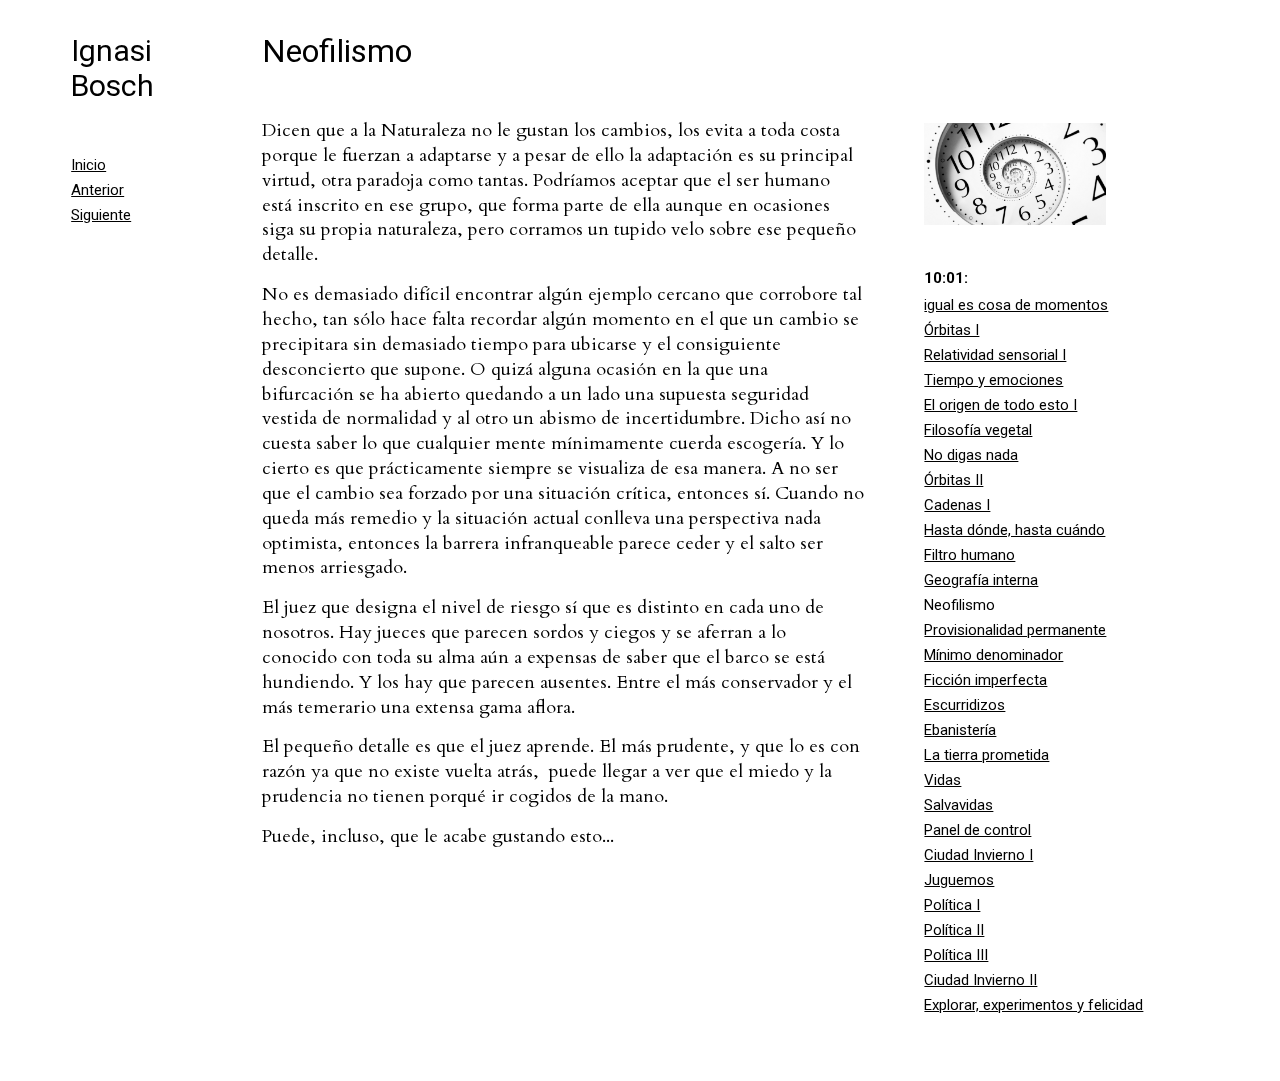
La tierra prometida (986, 755)
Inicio (88, 165)
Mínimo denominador (993, 655)
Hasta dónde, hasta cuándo (1014, 530)
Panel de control (977, 830)
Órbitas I (951, 330)
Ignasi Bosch (112, 68)
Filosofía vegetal (978, 430)
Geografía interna (981, 580)
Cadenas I (957, 505)
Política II (954, 930)
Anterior (97, 190)
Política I (952, 905)
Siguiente (101, 215)
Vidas (942, 780)
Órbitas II (953, 480)
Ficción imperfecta (985, 680)
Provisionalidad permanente (1015, 630)
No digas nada (971, 455)
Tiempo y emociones (993, 380)
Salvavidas (958, 805)
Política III (956, 955)
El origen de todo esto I (1000, 405)
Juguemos (959, 880)
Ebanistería (960, 730)
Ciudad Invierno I (978, 855)
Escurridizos (964, 705)
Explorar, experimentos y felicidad (1033, 1005)
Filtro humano (969, 555)
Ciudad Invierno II (980, 980)
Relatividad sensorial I (995, 355)
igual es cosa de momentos (1016, 305)
